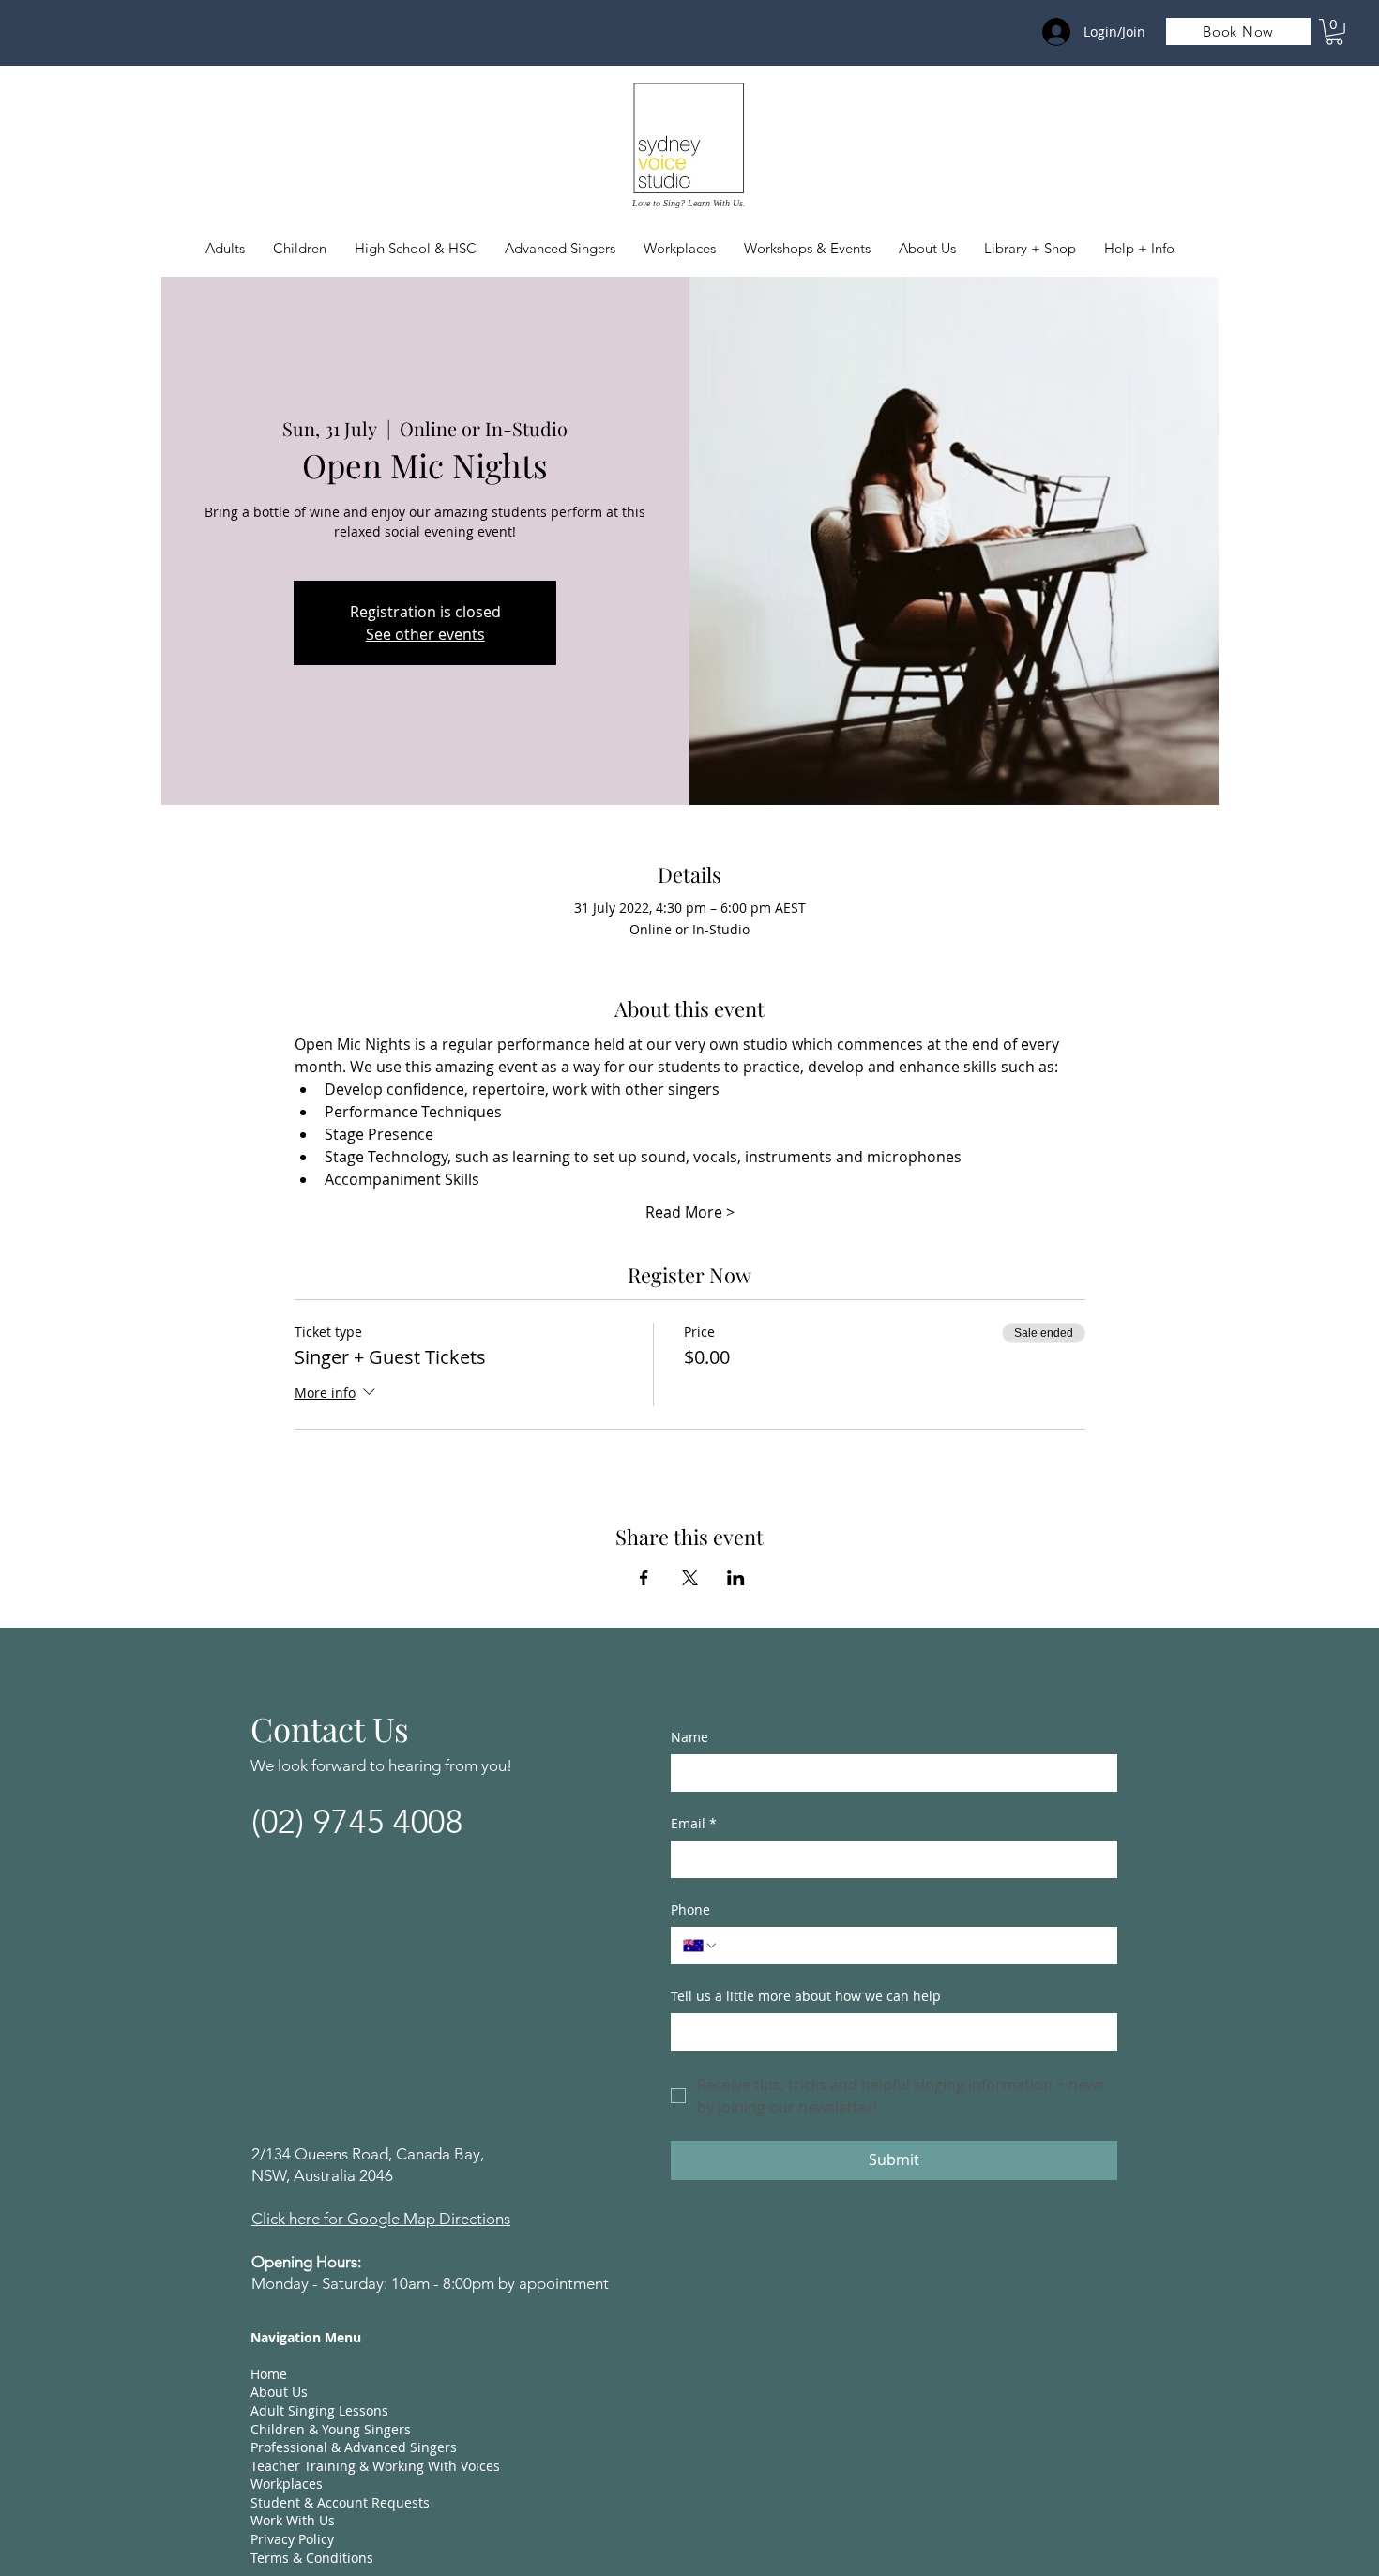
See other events (425, 634)
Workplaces (287, 2484)
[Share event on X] (690, 1578)
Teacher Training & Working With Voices (375, 2466)
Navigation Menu (306, 2337)
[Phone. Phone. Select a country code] (701, 1946)
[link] (1334, 32)
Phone (690, 1909)
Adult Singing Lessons (319, 2410)
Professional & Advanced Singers (354, 2447)
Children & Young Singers (331, 2429)
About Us (279, 2392)
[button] (300, 249)
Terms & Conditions (312, 2558)
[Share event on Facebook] (644, 1578)
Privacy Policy (292, 2539)
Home (269, 2374)
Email (694, 1823)
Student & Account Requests (340, 2502)
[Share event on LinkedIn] (736, 1578)
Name (689, 1737)
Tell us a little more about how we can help (806, 1996)
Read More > (690, 1212)
